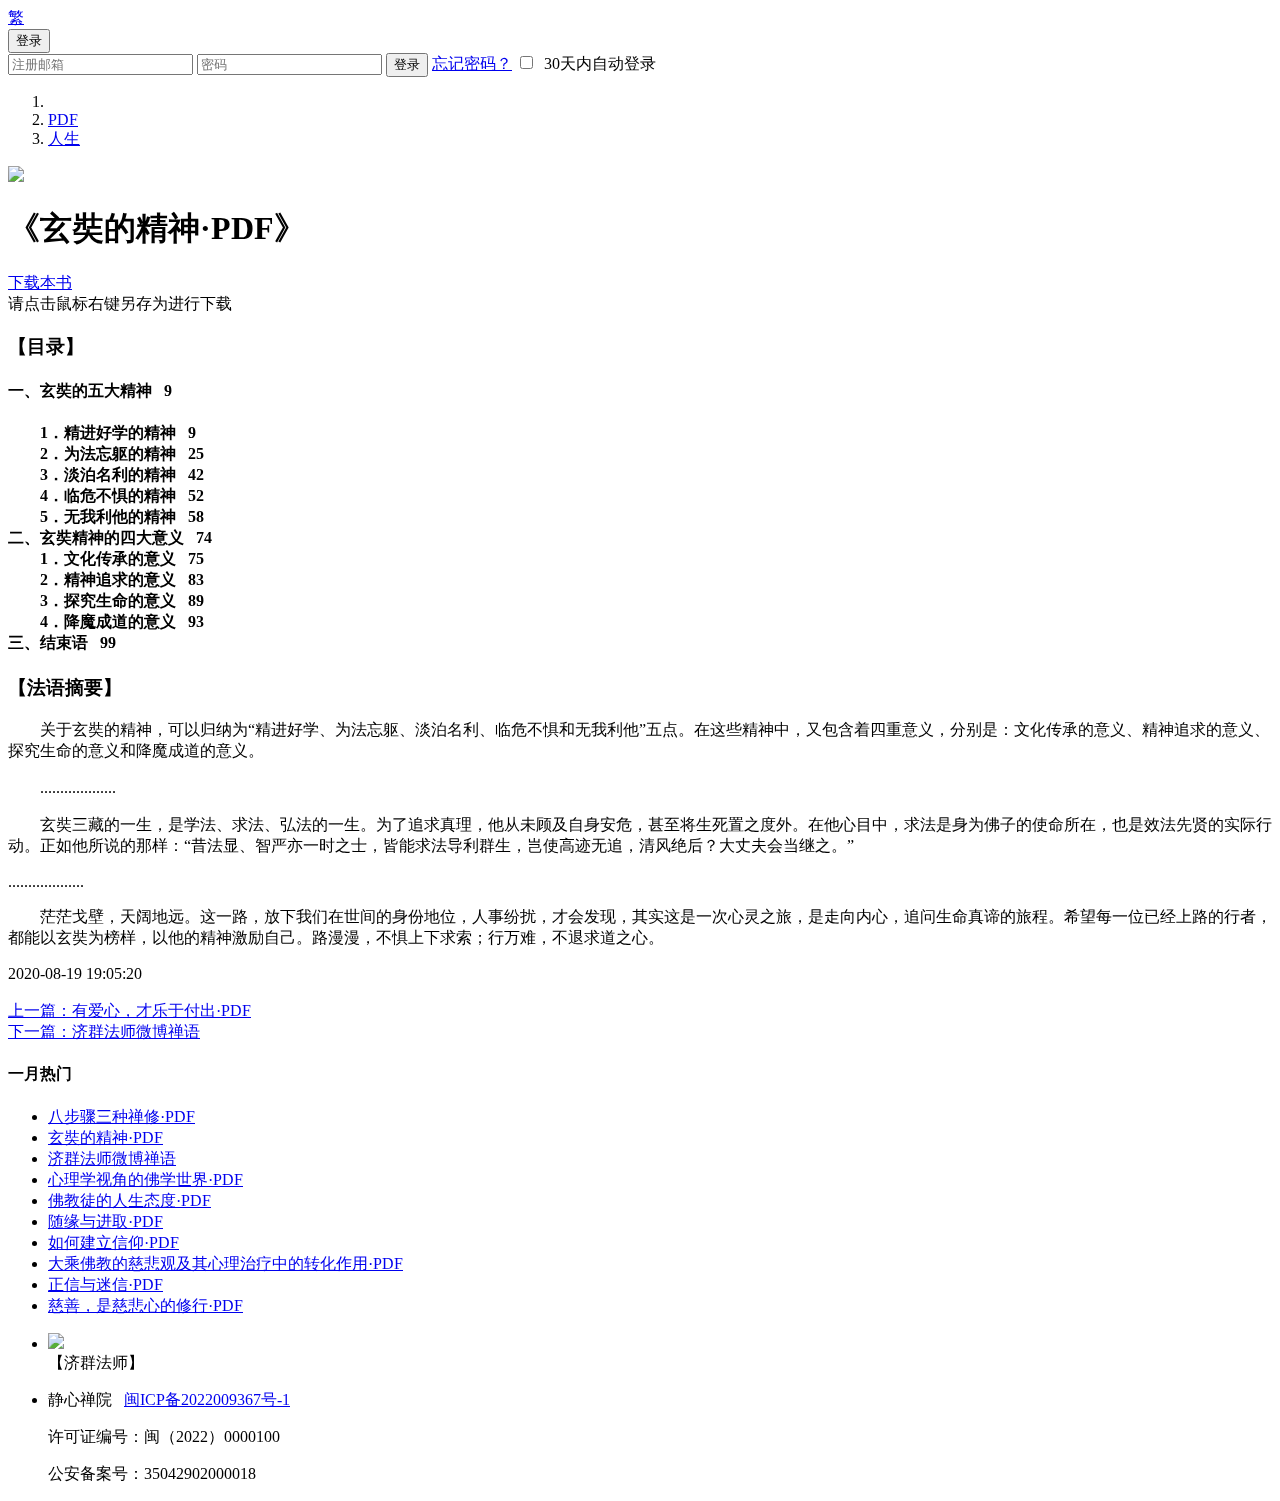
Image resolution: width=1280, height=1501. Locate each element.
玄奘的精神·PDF (105, 1137)
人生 (64, 138)
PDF (63, 119)
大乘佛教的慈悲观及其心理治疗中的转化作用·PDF (225, 1263)
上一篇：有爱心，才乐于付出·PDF (129, 1010)
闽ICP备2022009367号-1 (207, 1399)
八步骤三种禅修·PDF (121, 1116)
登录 (407, 64)
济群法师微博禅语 (112, 1158)
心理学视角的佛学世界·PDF (145, 1179)
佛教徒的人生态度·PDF (129, 1200)
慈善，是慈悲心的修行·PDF (145, 1305)
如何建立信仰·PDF (113, 1242)
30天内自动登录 (596, 63)
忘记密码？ (472, 63)
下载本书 (40, 282)
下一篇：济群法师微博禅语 (104, 1031)
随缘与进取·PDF (105, 1221)
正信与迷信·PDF (105, 1284)
